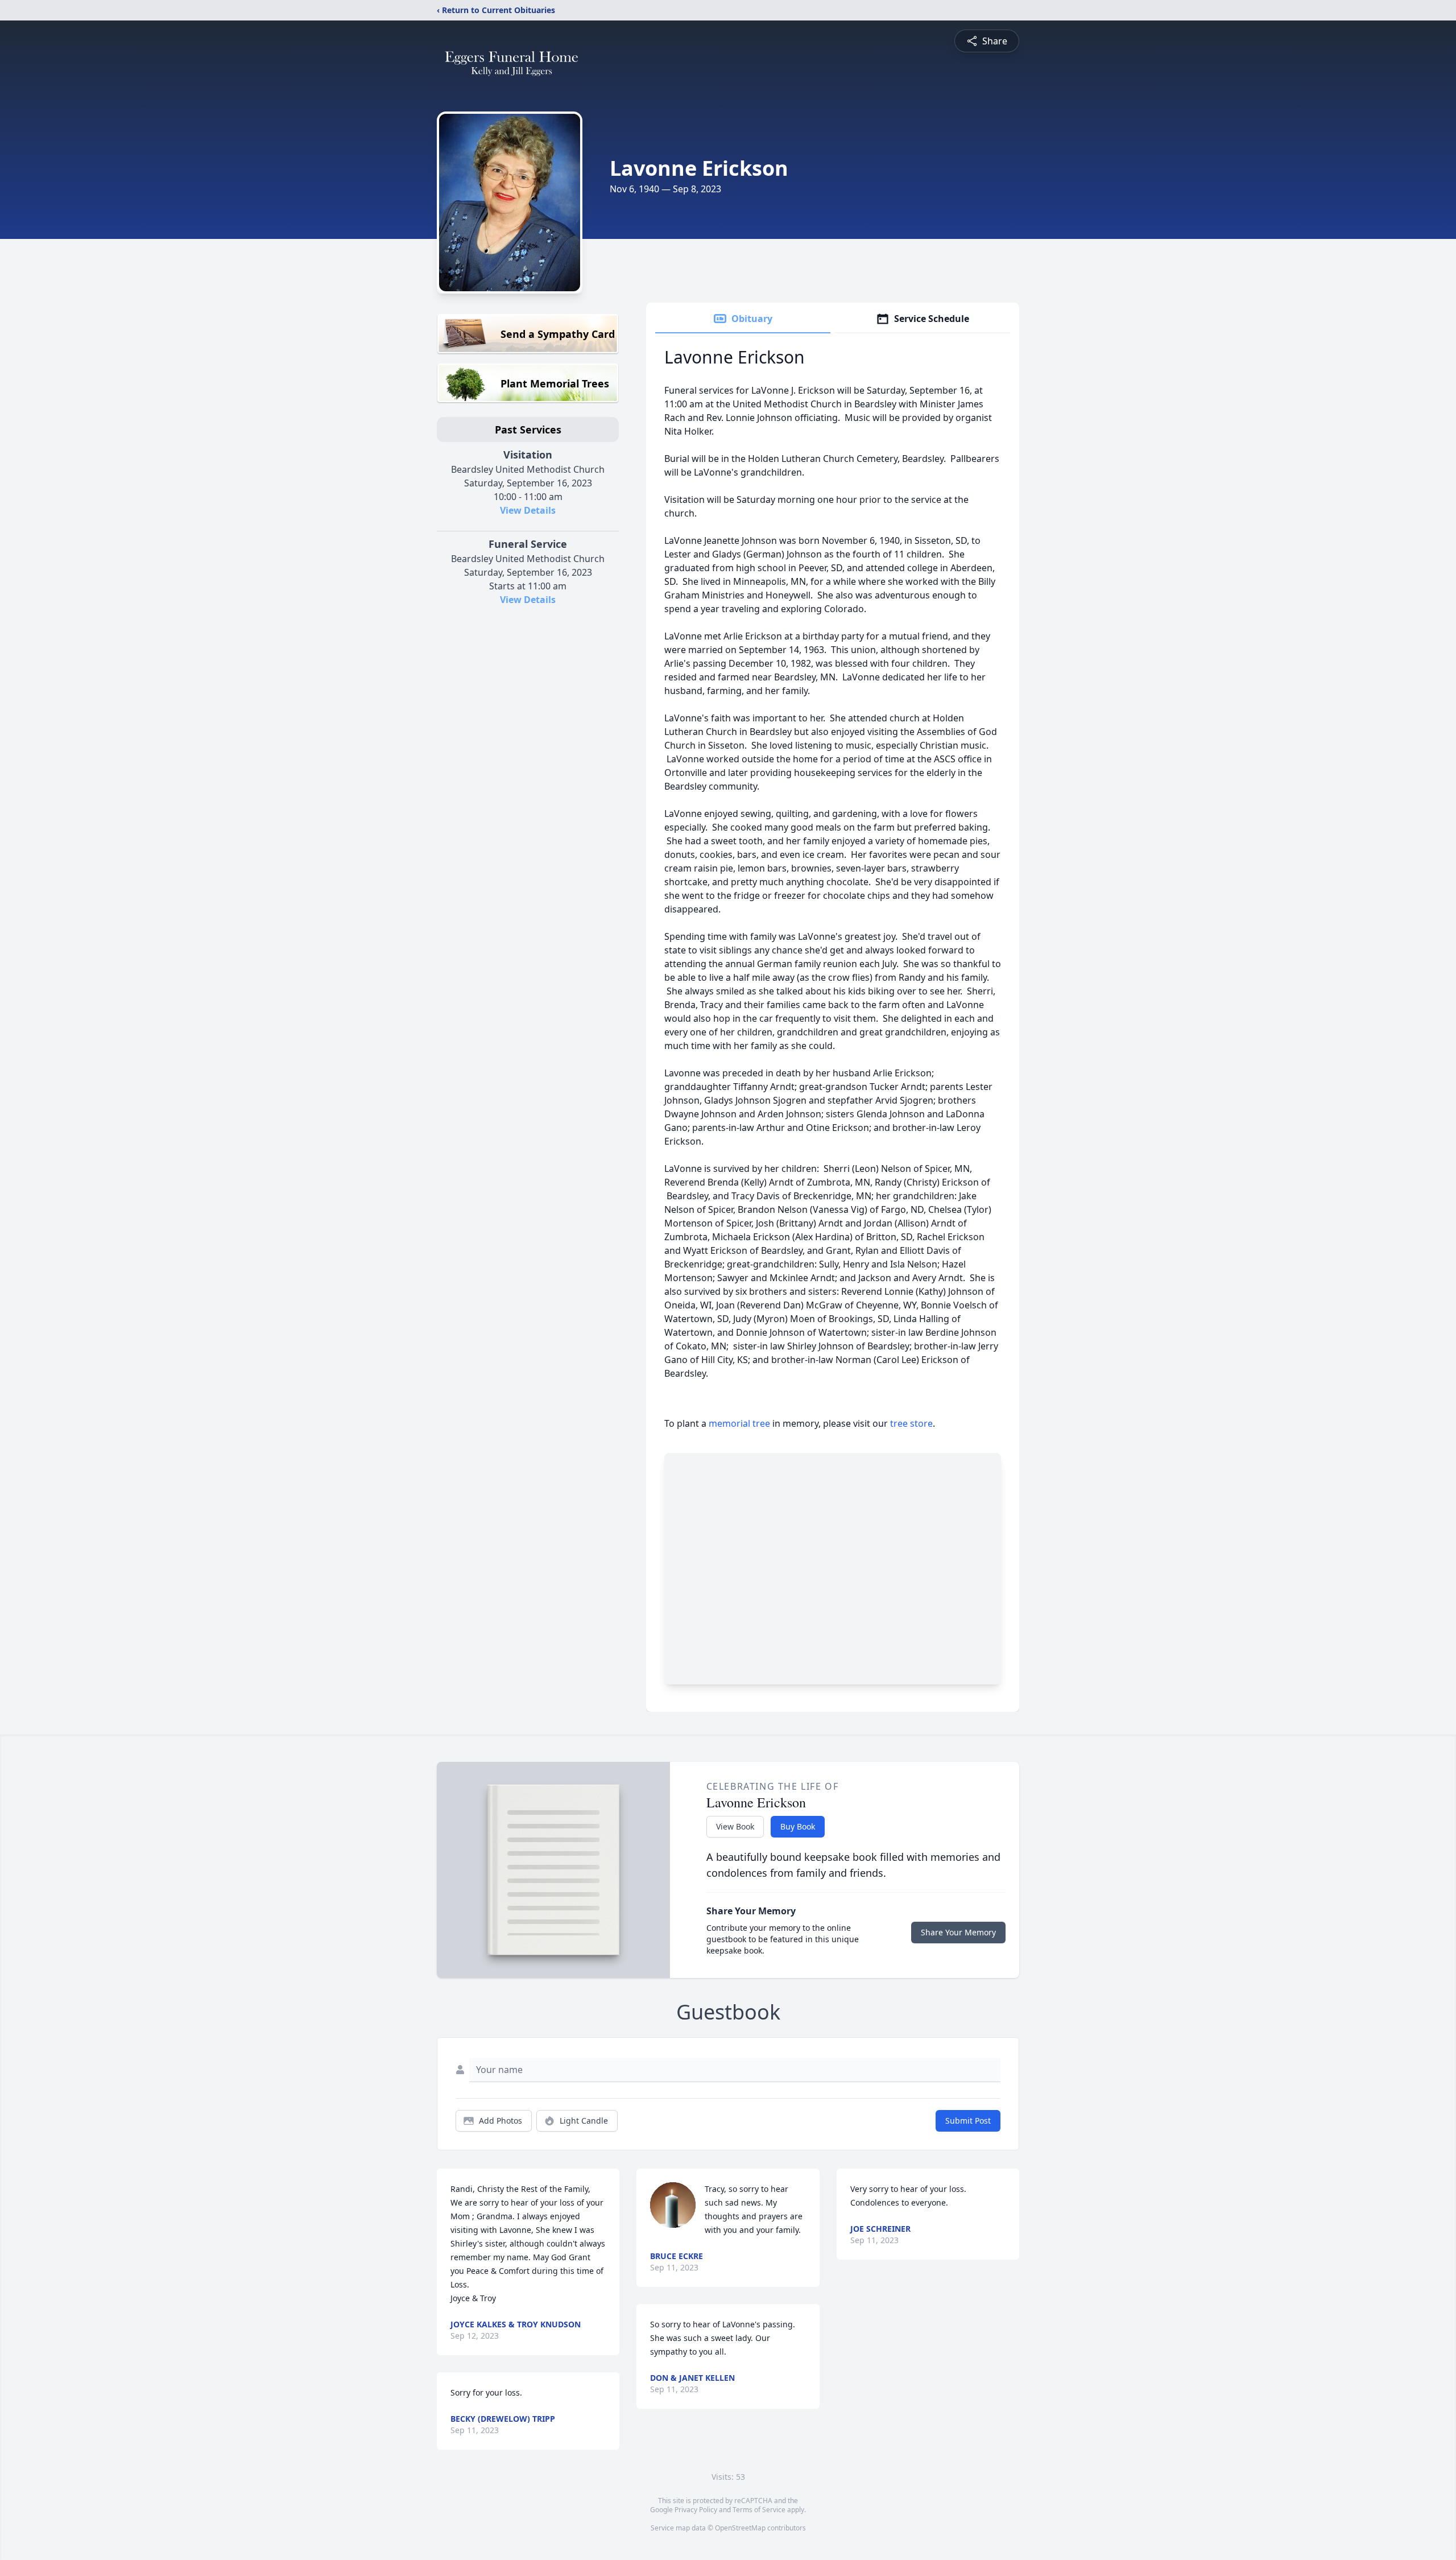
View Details (528, 510)
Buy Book (798, 1826)
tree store (911, 1423)
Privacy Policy (696, 2510)
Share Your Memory (958, 1932)
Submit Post (968, 2121)
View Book (735, 1826)
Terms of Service (759, 2510)
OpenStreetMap (740, 2528)
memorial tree (739, 1423)
